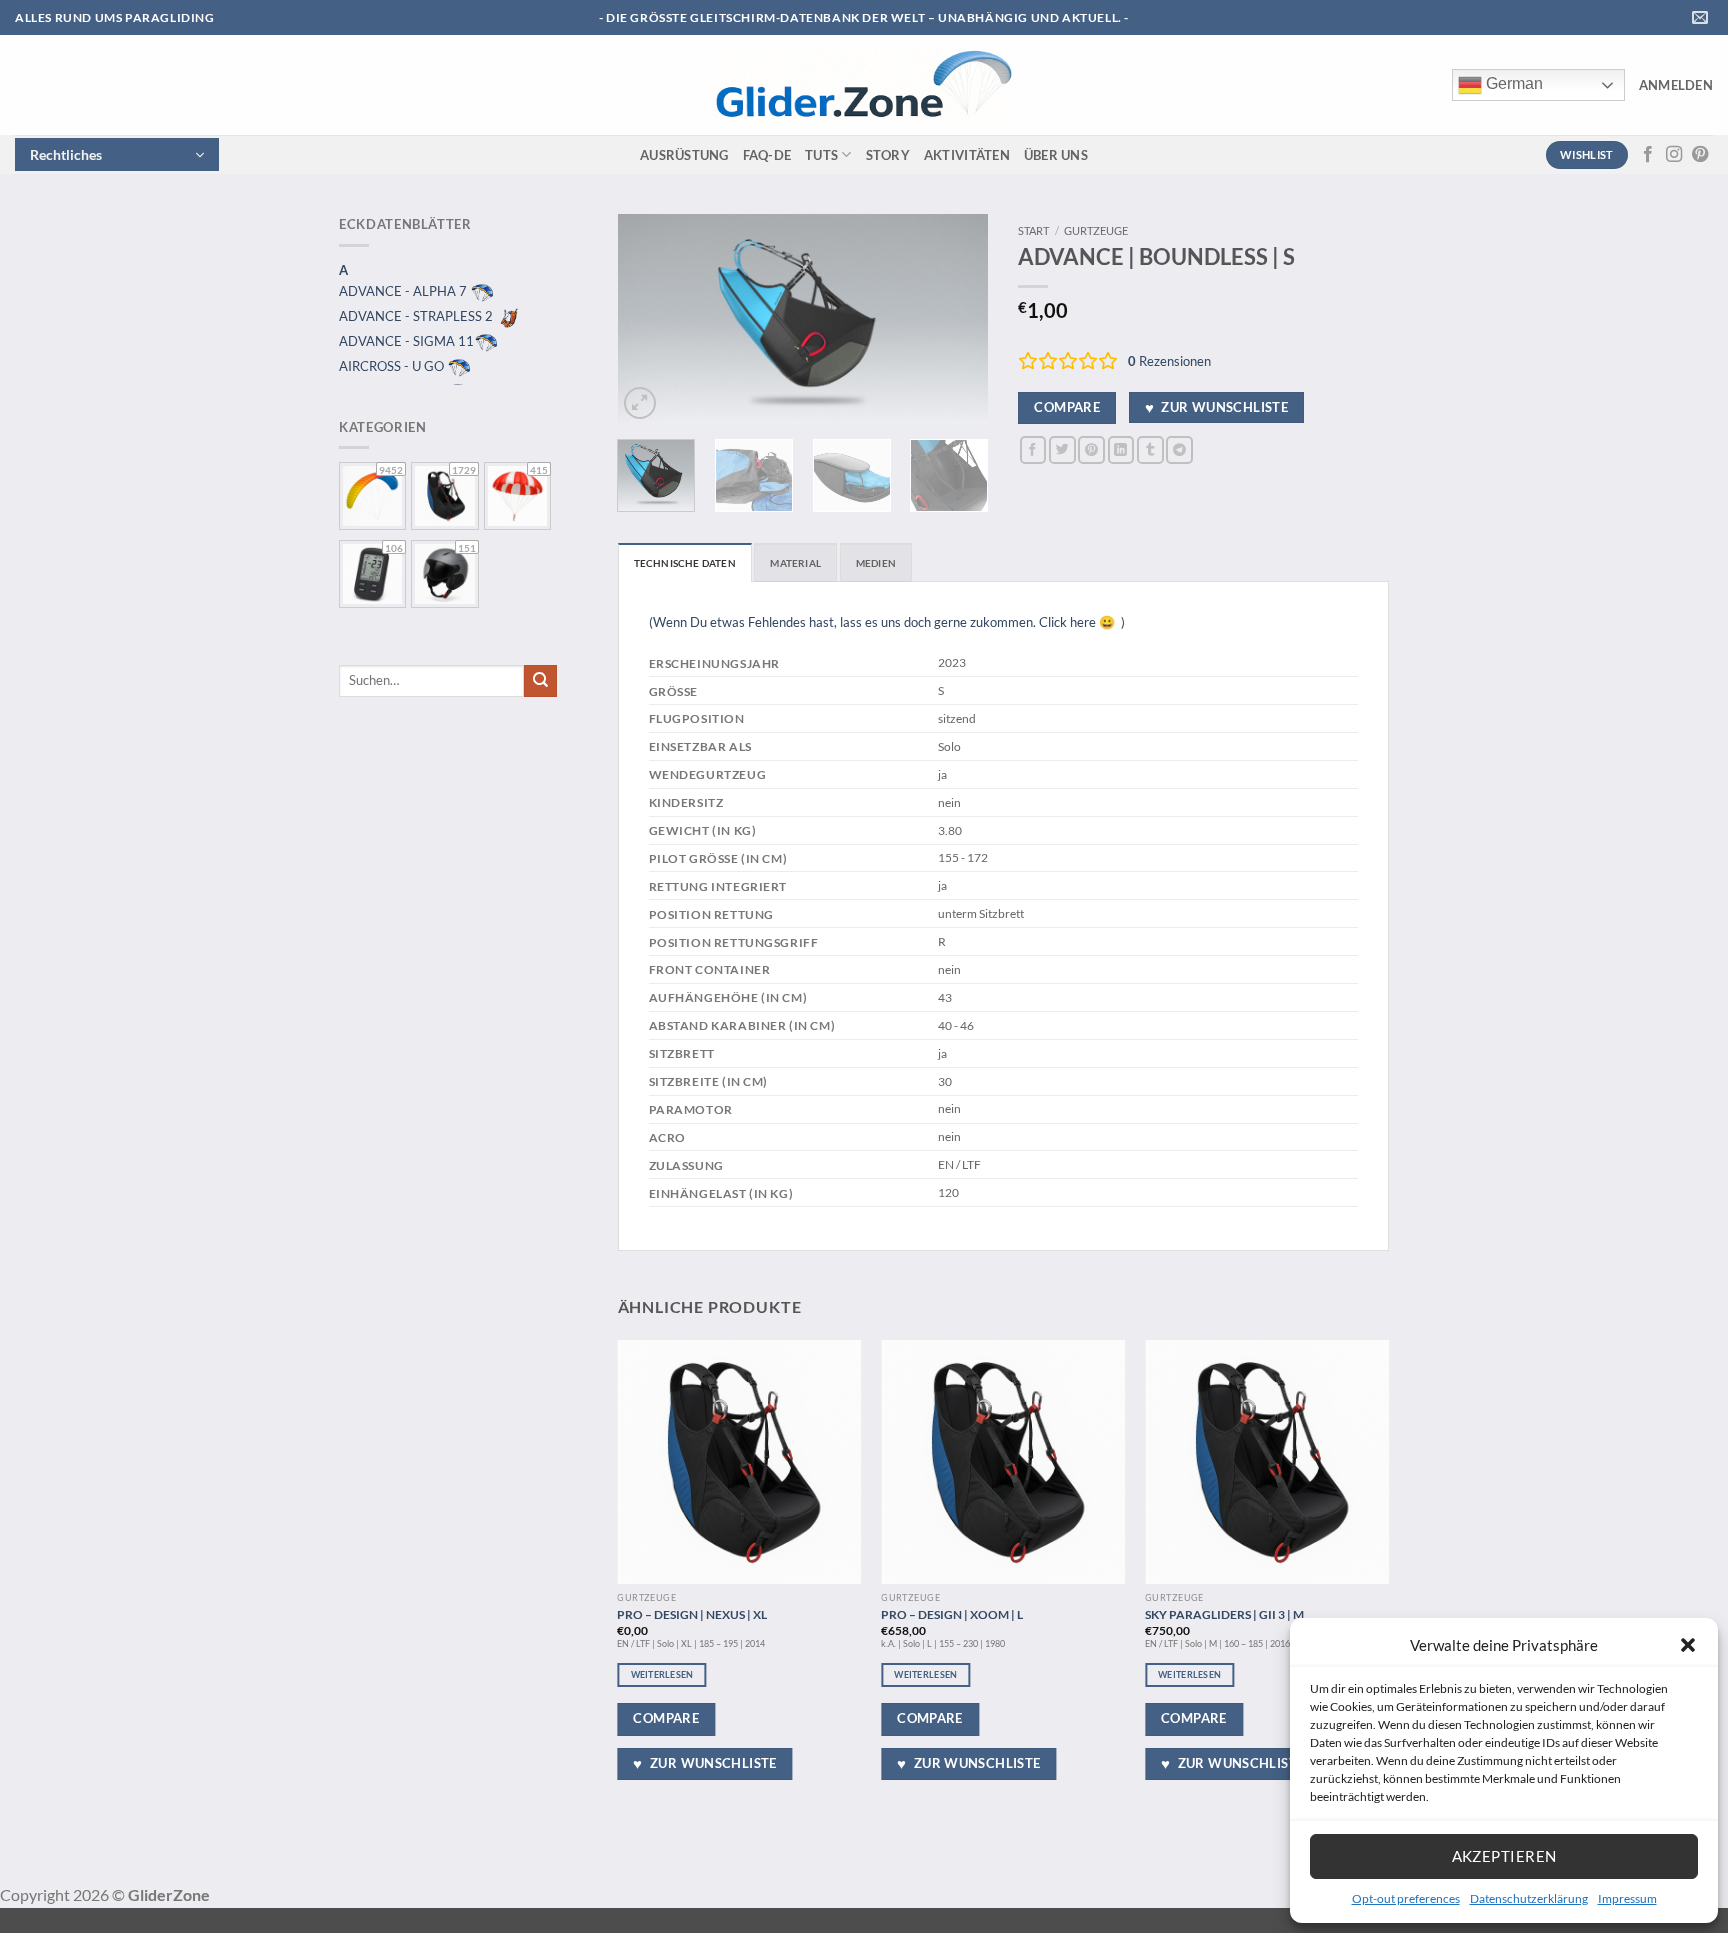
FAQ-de (767, 155)
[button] (1688, 1645)
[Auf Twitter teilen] (1062, 449)
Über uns (1056, 155)
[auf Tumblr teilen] (1150, 449)
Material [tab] (795, 563)
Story (888, 155)
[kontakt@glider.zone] (1702, 17)
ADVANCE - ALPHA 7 (404, 291)
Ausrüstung (684, 155)
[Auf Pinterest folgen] (1700, 155)
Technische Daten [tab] (685, 563)
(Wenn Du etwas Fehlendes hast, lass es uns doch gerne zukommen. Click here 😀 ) (887, 622)
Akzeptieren (1504, 1856)
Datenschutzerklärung (1529, 1898)
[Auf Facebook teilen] (1033, 449)
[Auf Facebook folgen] (1648, 155)
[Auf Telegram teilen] (1179, 449)
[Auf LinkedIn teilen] (1121, 449)
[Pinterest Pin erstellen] (1091, 449)
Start (1033, 230)
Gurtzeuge (1096, 230)
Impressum (1627, 1898)
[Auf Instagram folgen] (1674, 155)
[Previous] (650, 319)
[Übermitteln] (540, 681)
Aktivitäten (967, 155)
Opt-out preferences (1406, 1898)
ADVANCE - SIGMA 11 (406, 341)
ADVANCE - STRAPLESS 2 (417, 316)
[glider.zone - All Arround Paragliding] (863, 85)
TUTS (821, 155)
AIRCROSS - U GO (393, 366)
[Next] (956, 319)
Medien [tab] (876, 563)
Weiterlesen (662, 1674)
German (1512, 83)
